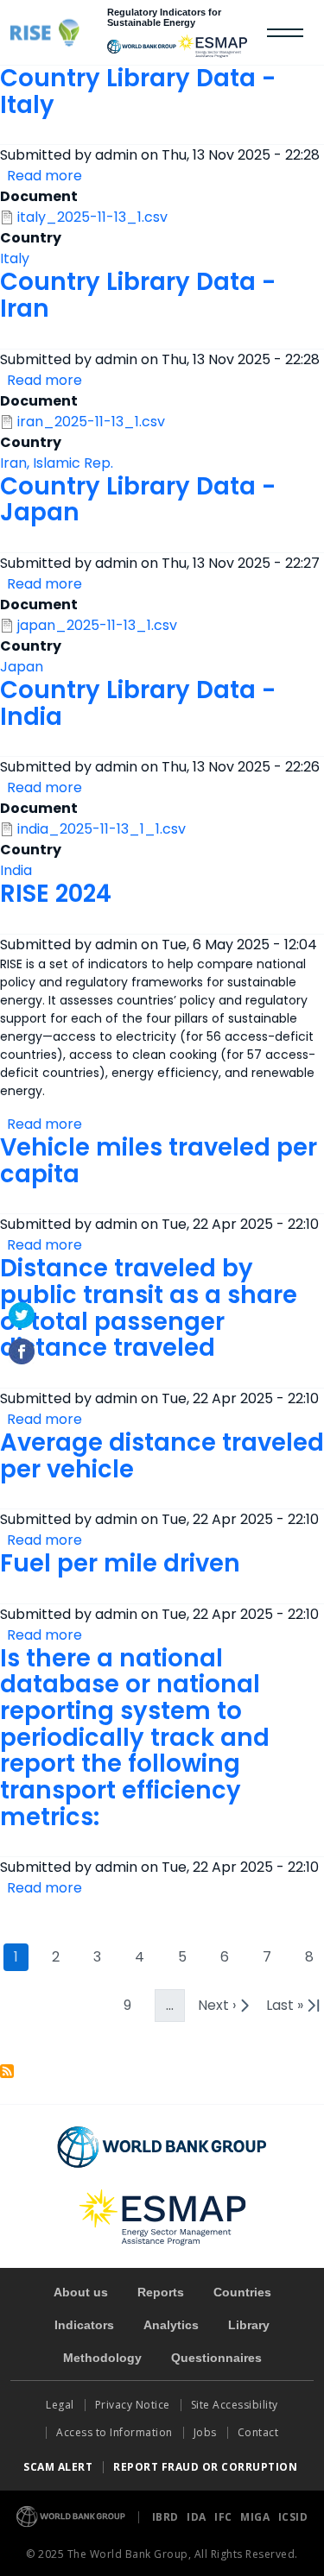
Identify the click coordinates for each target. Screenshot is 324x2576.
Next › (226, 2009)
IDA (198, 2517)
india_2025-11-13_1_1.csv (102, 829)
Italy (15, 258)
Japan (22, 667)
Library (249, 2325)
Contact (260, 2432)
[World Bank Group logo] (71, 2515)
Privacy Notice (133, 2405)
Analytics (171, 2325)
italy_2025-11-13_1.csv (92, 217)
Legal (60, 2405)
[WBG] (142, 47)
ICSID (293, 2517)
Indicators (84, 2325)
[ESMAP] (213, 46)
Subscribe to (7, 2071)
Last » (295, 2009)
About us (81, 2292)
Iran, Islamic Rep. (57, 463)
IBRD (167, 2517)
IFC (225, 2517)
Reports (161, 2292)
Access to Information (114, 2432)
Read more (44, 176)
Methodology (102, 2358)
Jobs (205, 2432)
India (16, 870)
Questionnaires (216, 2358)
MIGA (257, 2517)
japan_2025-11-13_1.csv (97, 625)
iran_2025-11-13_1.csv (91, 422)
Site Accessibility (235, 2405)
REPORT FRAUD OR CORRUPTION (207, 2467)
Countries (242, 2292)
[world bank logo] (162, 2147)
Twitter (22, 1315)
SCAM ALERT (58, 2467)
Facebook (22, 1351)
